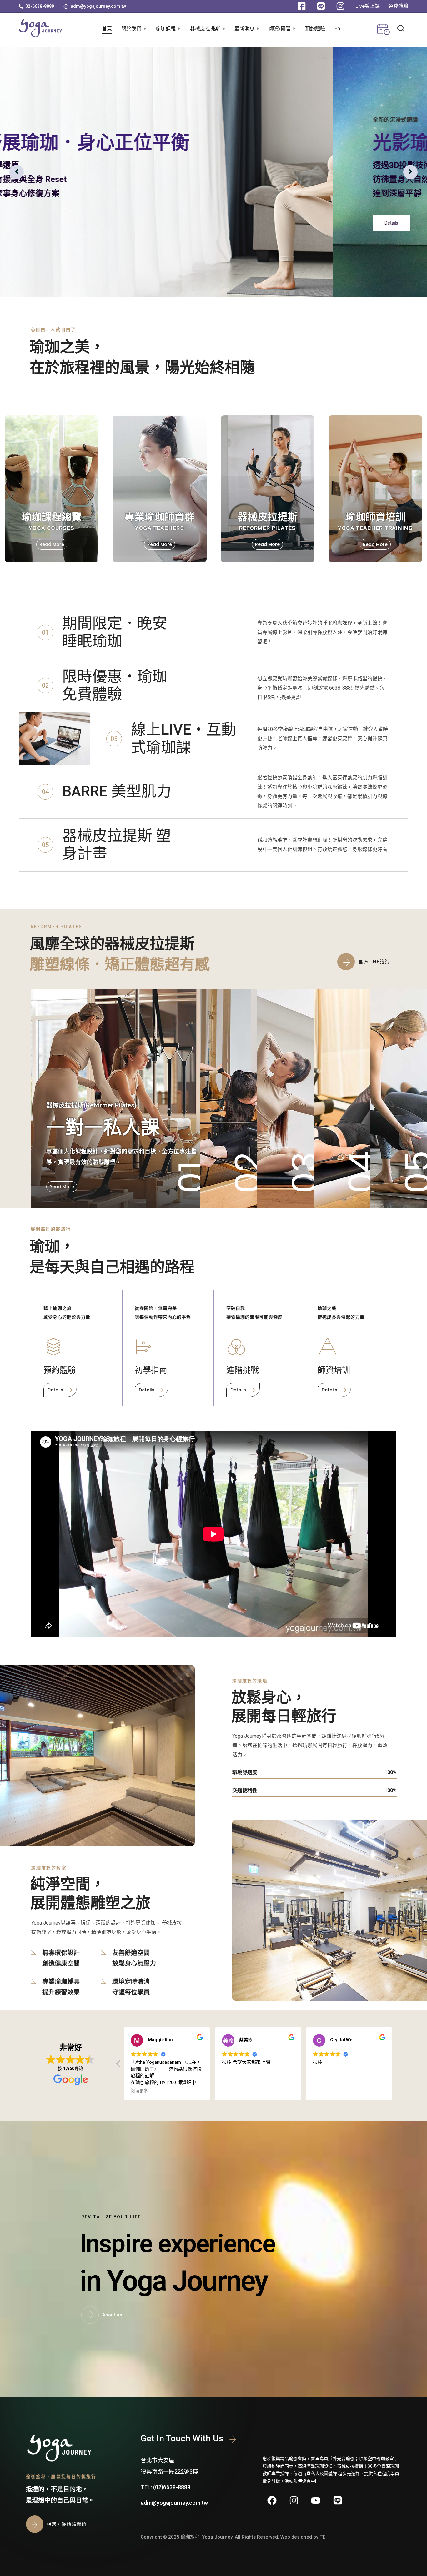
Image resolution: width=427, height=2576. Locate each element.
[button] (36, 6)
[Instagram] (294, 2500)
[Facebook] (272, 2500)
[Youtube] (316, 2500)
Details (59, 223)
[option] (213, 172)
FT (322, 2537)
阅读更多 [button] (139, 2091)
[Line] (338, 2500)
